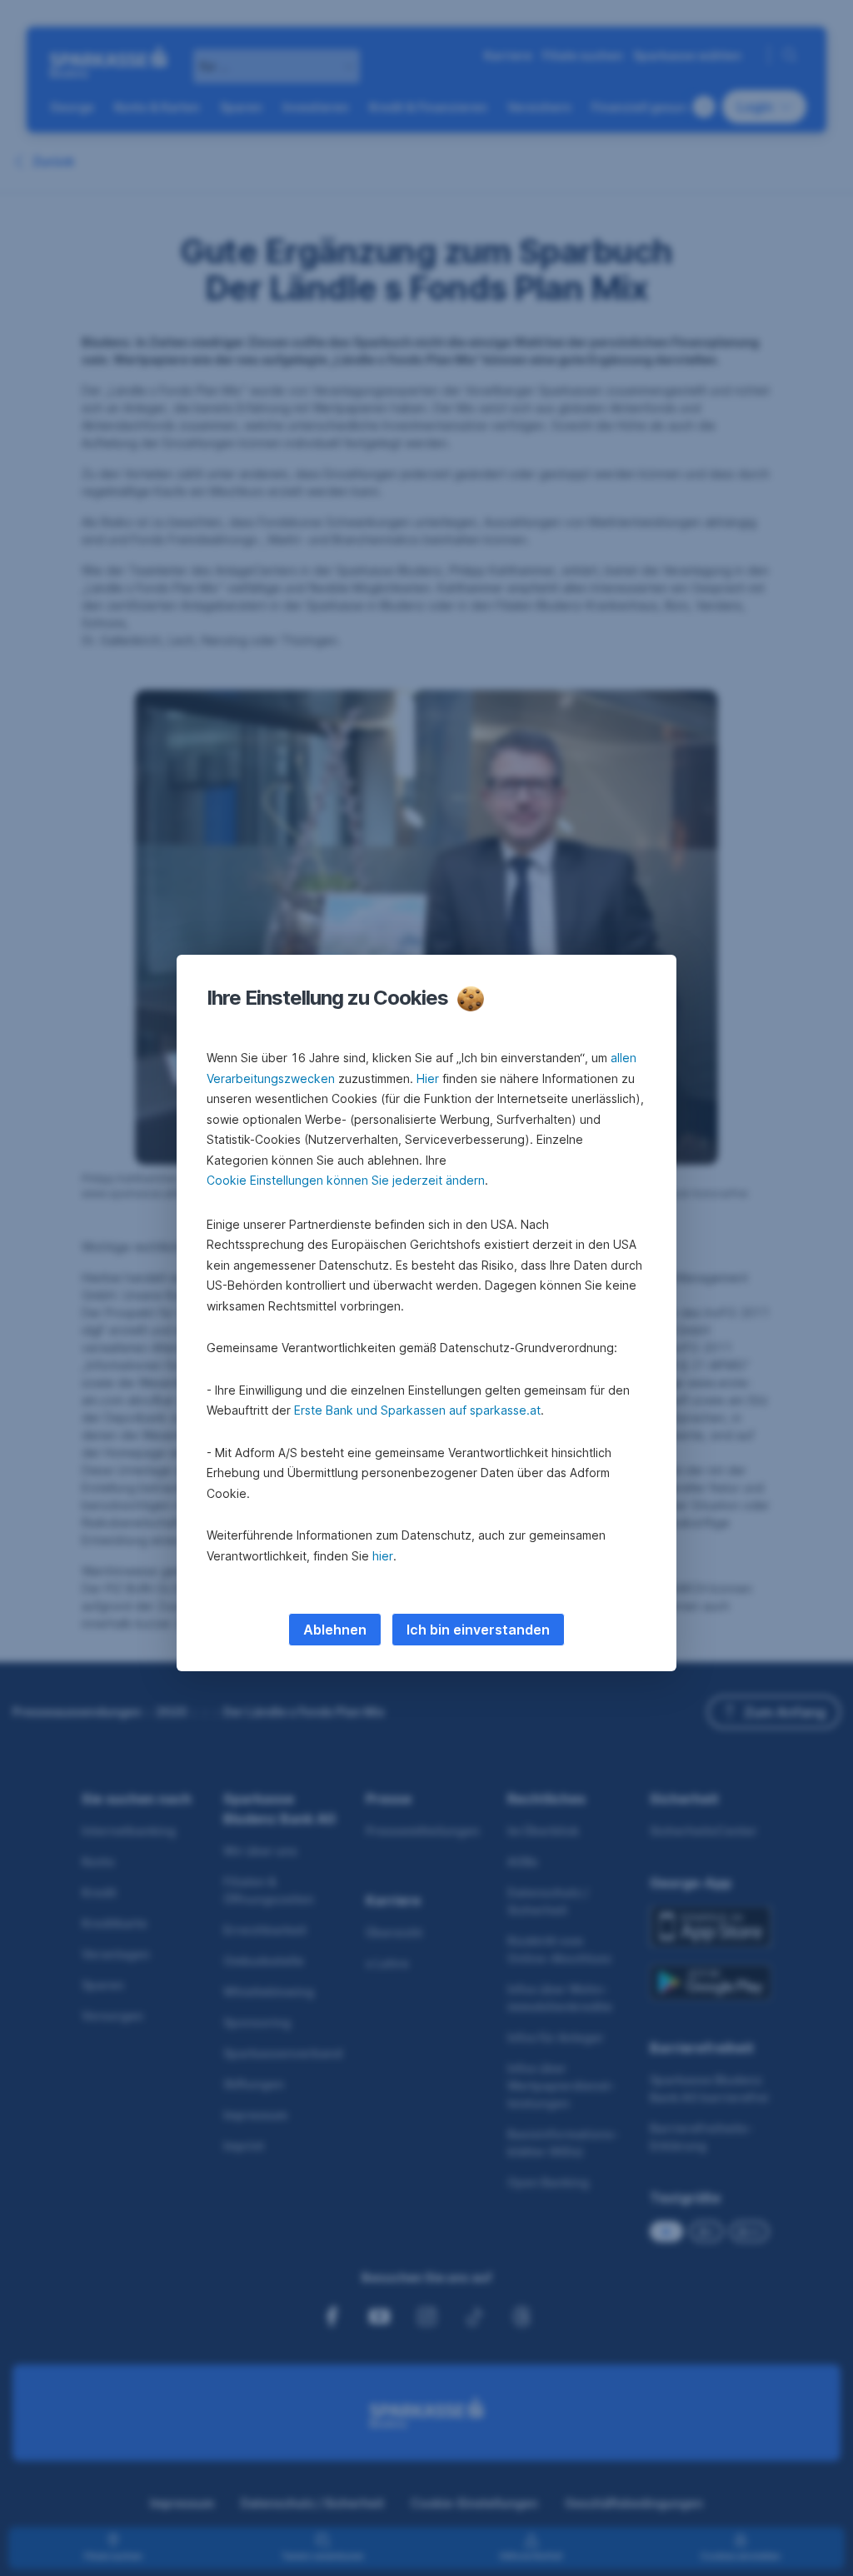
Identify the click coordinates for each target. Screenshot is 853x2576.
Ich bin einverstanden (478, 1630)
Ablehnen (335, 1630)
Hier (428, 1078)
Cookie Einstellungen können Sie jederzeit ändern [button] (346, 1180)
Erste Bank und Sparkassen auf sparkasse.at (417, 1410)
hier (383, 1556)
